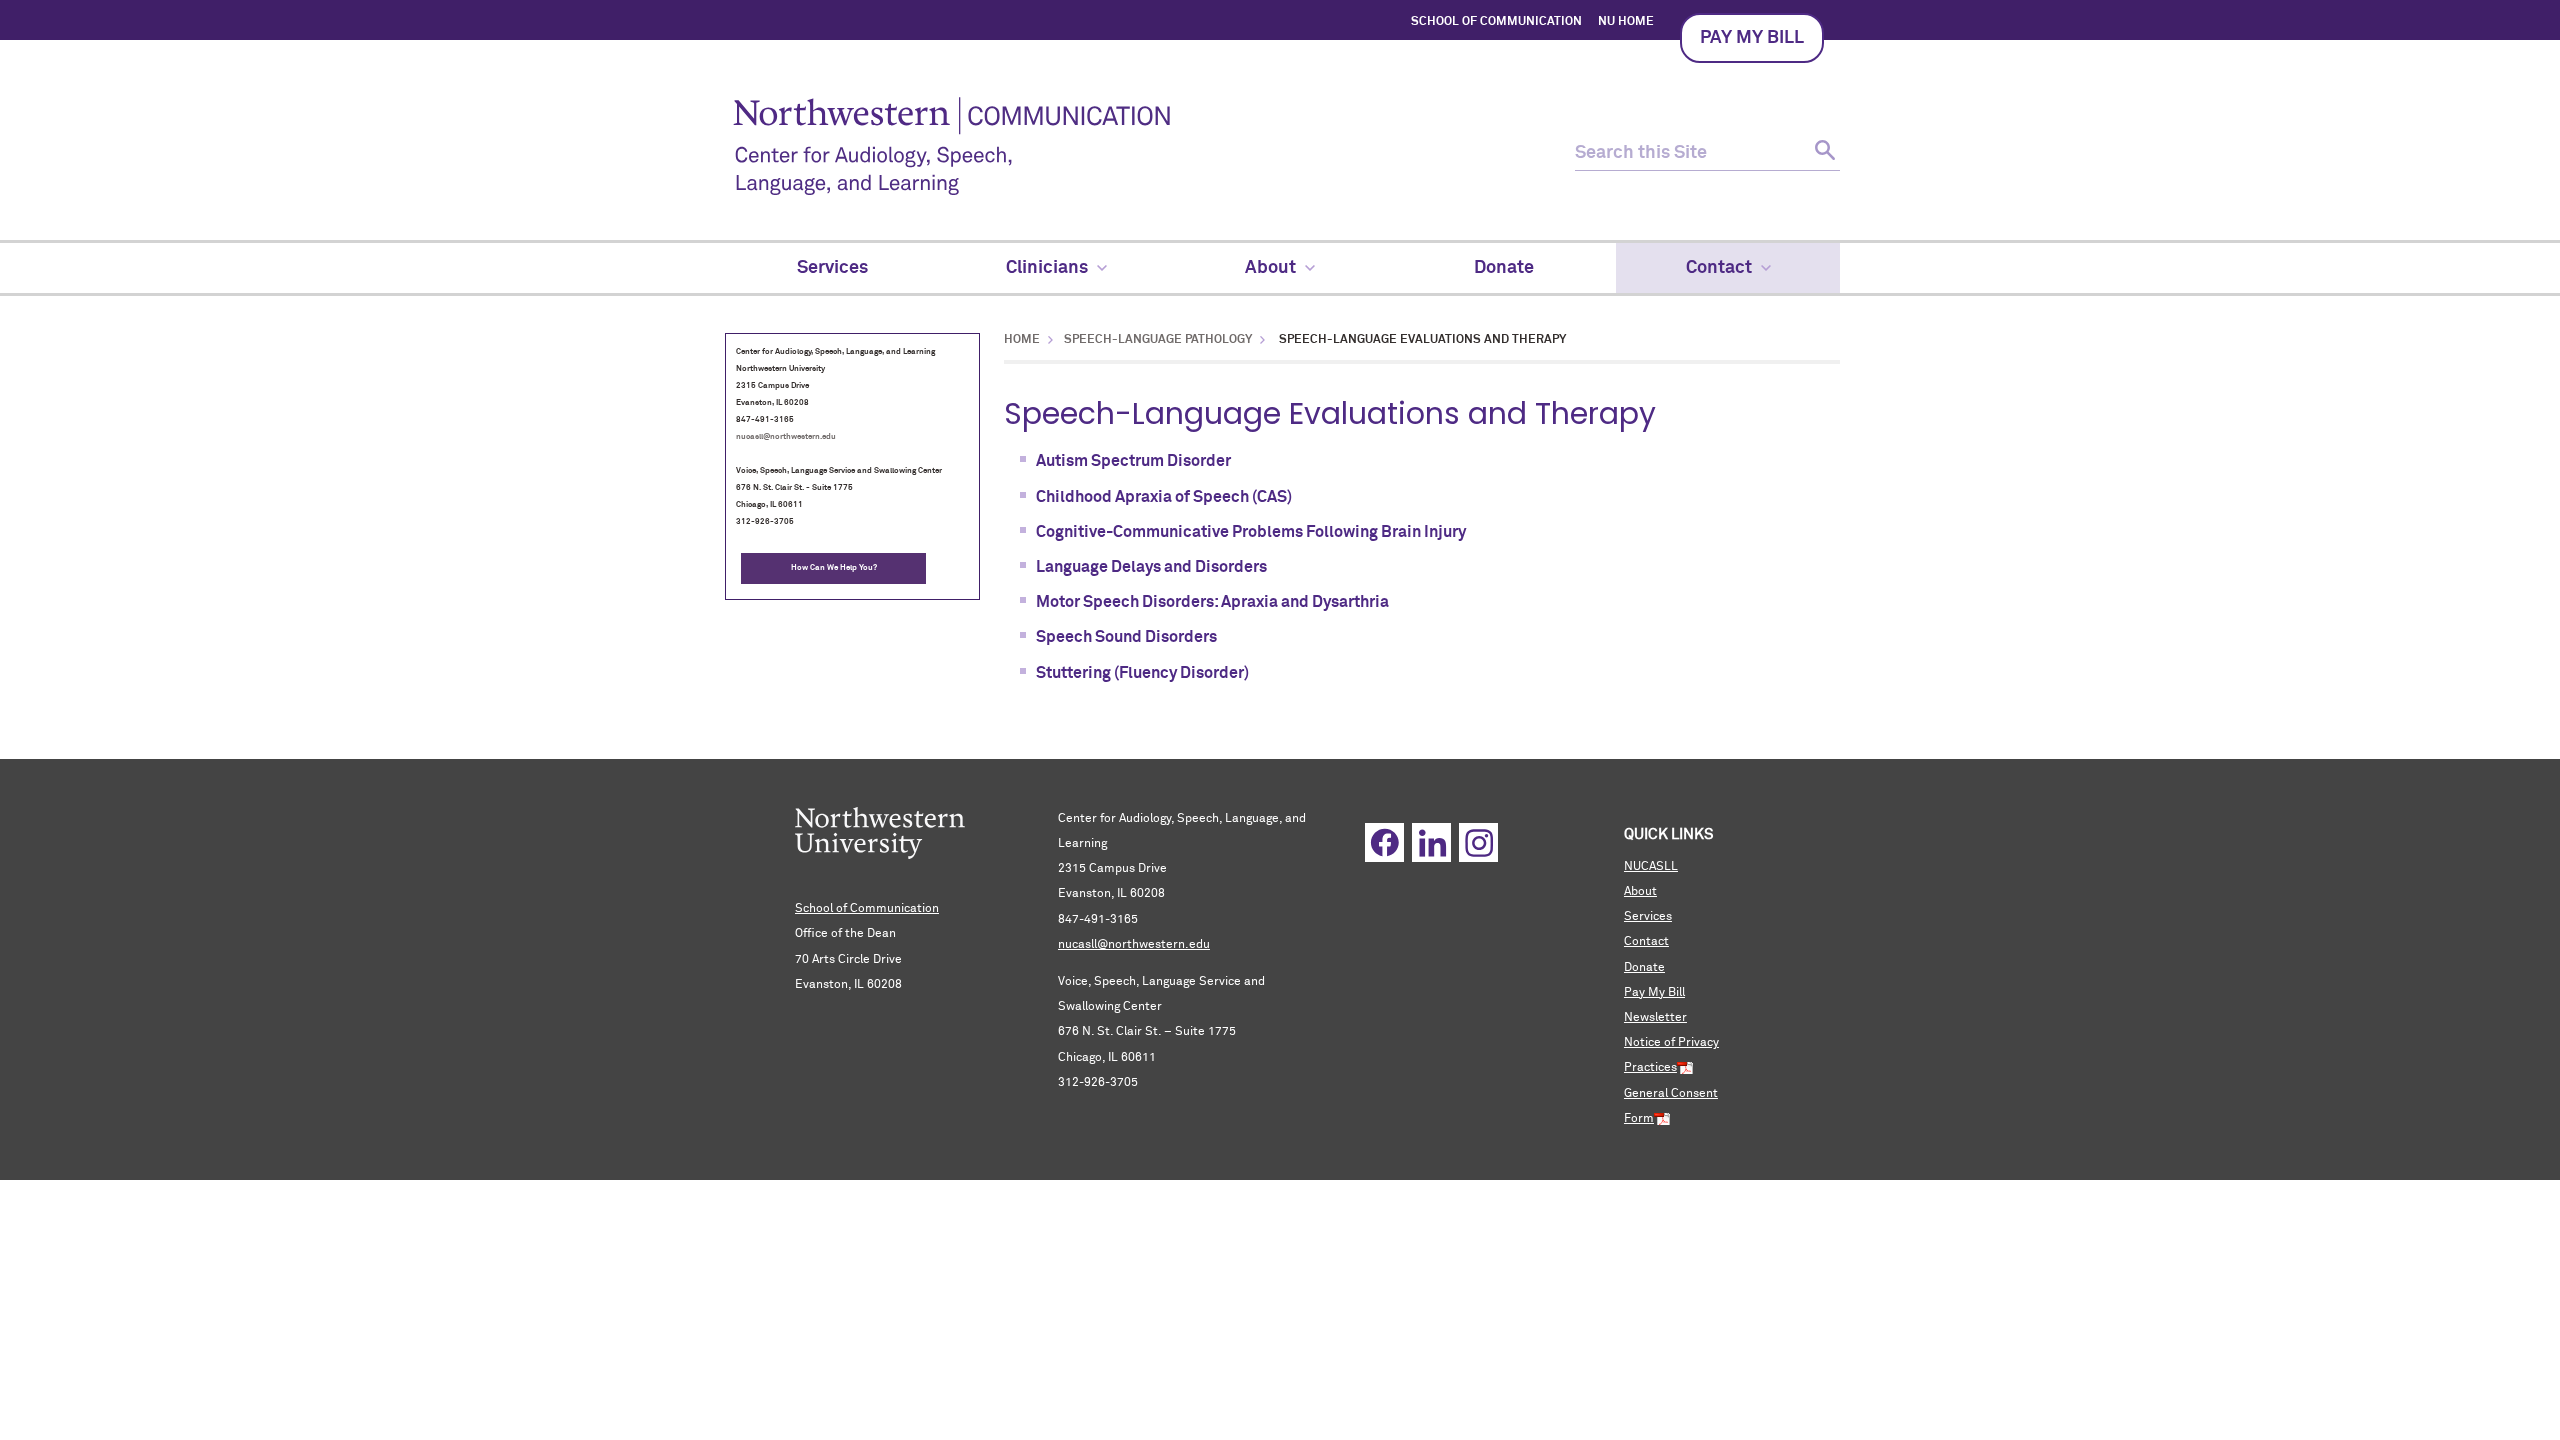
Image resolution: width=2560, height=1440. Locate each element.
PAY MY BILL (1752, 38)
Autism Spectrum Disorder (1133, 461)
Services (1648, 917)
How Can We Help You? (834, 568)
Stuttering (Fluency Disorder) (1142, 673)
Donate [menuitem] (1504, 268)
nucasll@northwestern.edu (786, 437)
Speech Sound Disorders (1126, 637)
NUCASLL (1651, 867)
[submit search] (1822, 153)
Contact (1646, 942)
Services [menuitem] (832, 268)
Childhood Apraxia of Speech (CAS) (1164, 497)
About (1640, 892)
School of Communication (867, 909)
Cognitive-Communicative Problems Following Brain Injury (1251, 532)
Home (1022, 340)
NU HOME (1626, 22)
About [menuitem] (1270, 268)
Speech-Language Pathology (1158, 340)
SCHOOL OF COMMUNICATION (1496, 22)
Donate (1644, 968)
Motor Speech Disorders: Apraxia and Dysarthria (1212, 602)
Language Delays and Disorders (1151, 567)
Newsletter (1655, 1018)
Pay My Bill (1654, 993)
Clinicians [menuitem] (1047, 268)
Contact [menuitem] (1719, 268)
